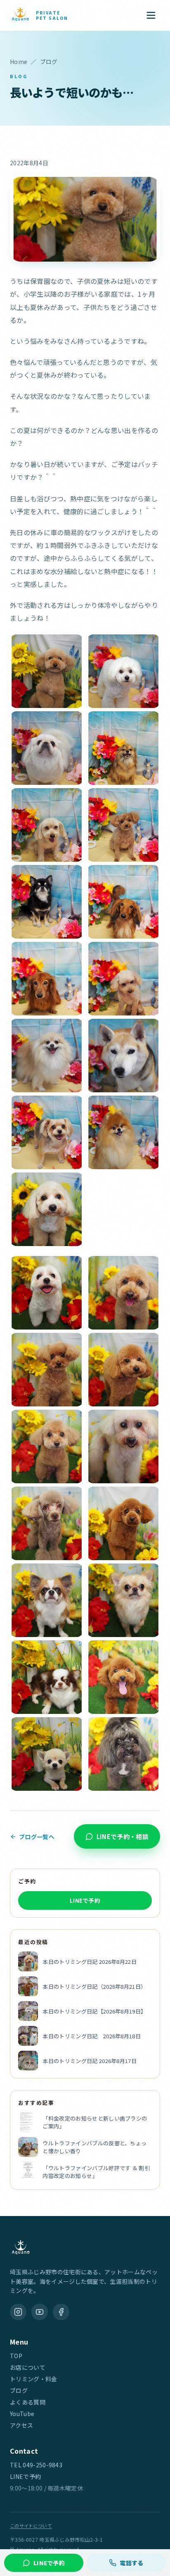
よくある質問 (28, 2402)
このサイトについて (31, 2526)
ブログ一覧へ (37, 1837)
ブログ (19, 2390)
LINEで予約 (85, 1900)
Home (19, 62)
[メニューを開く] (151, 15)
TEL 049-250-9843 (36, 2465)
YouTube (22, 2414)
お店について (28, 2367)
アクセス (21, 2425)
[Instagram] (18, 2312)
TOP (16, 2356)
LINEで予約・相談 (123, 1836)
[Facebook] (61, 2312)
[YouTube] (40, 2312)
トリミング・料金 (34, 2379)
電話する (131, 2563)
